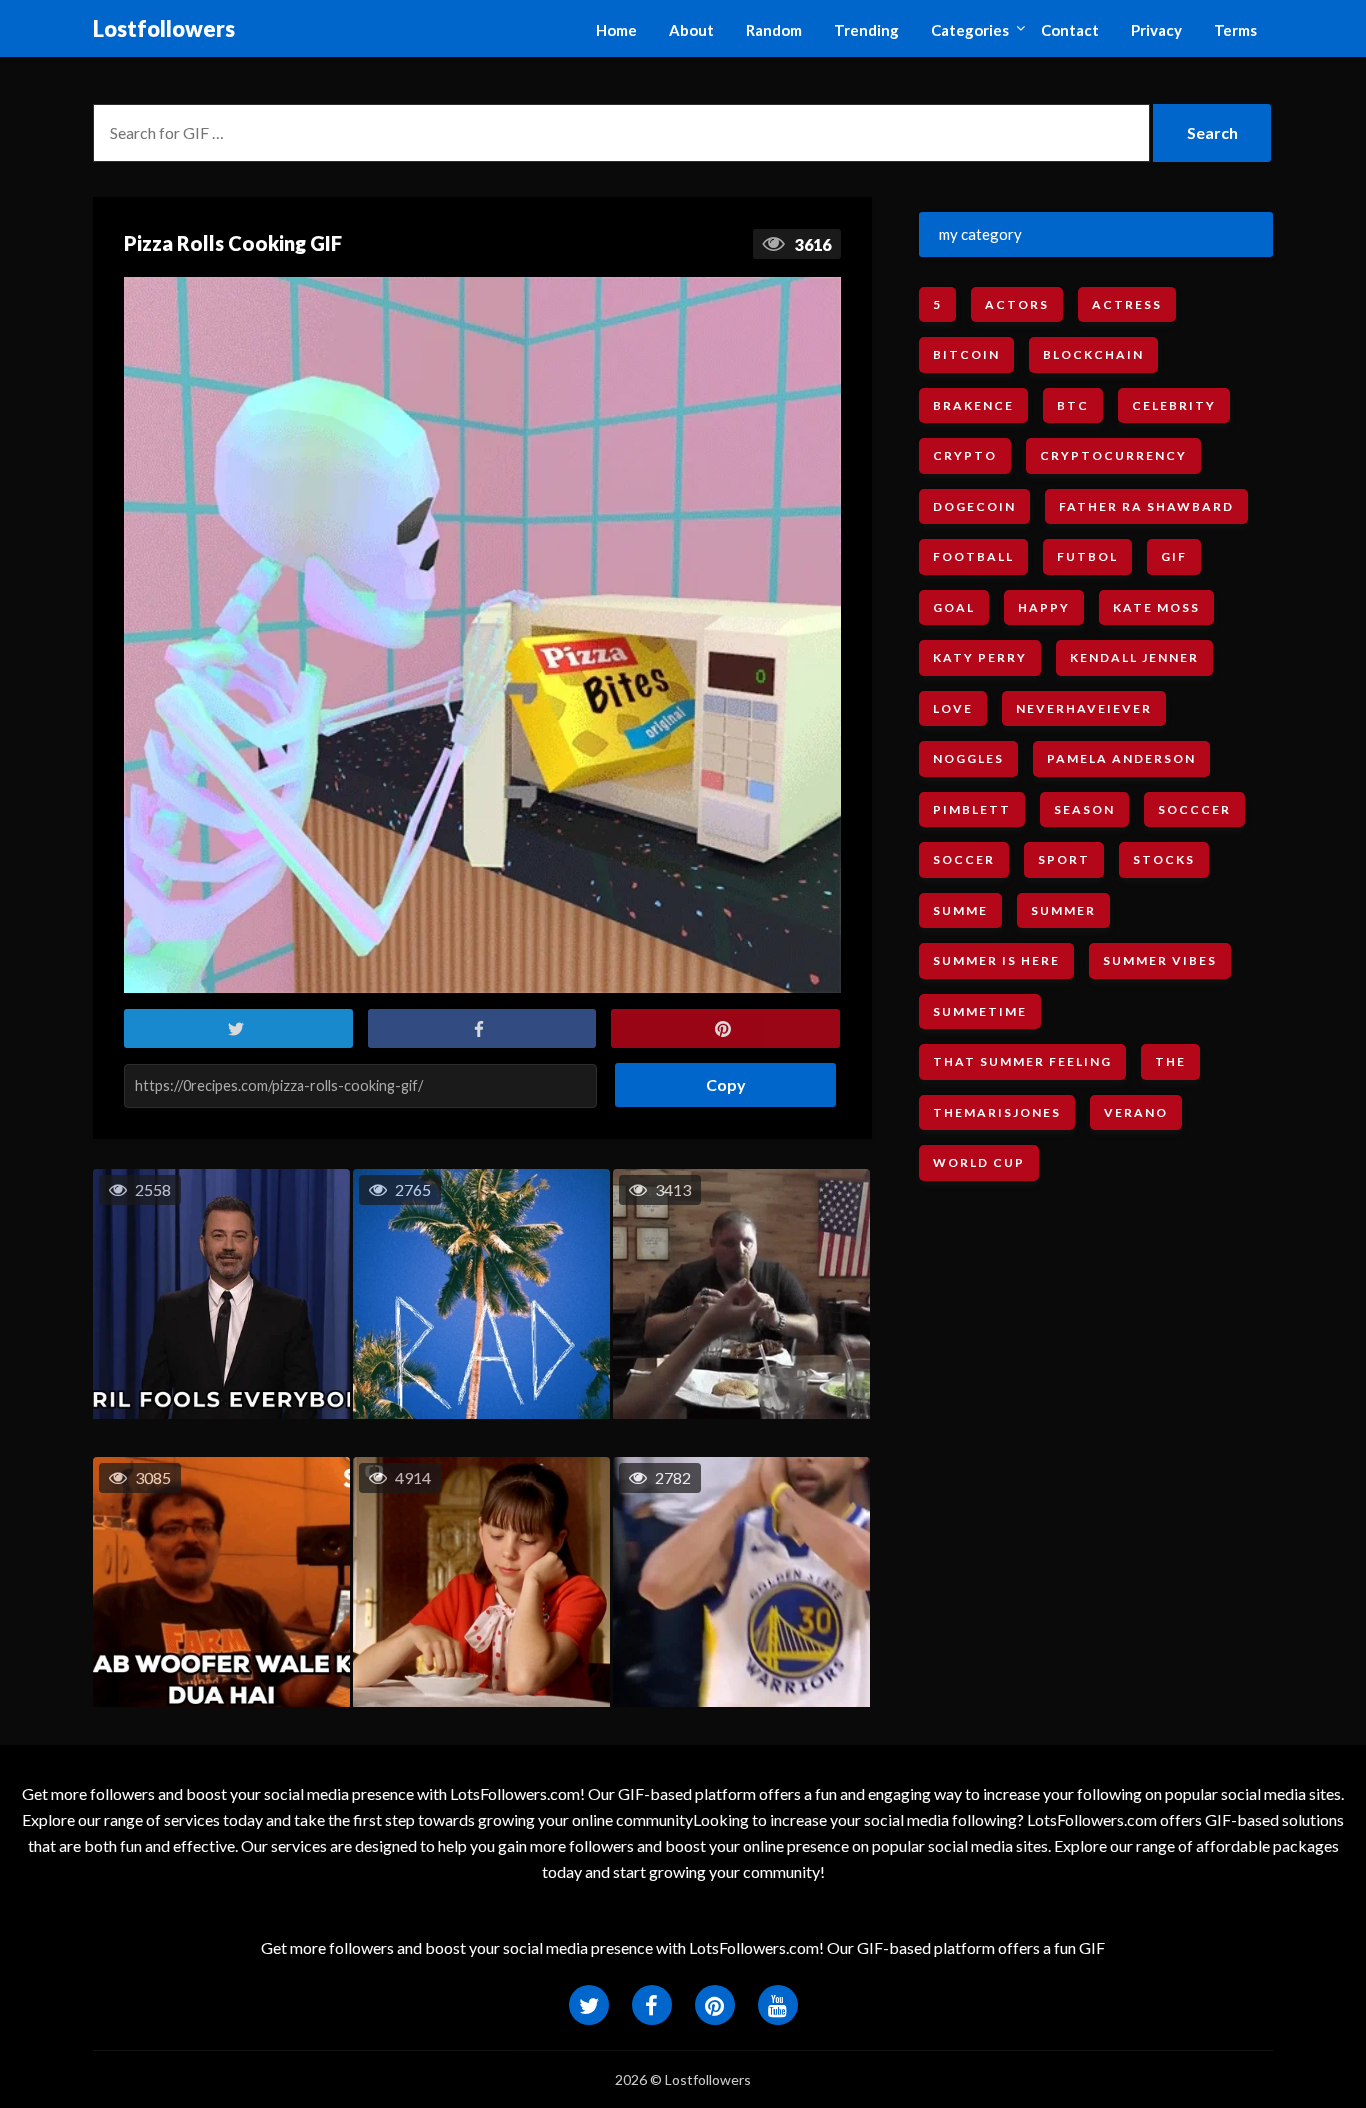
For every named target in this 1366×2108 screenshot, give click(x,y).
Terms (1235, 30)
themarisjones (997, 1112)
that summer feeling (1022, 1061)
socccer (1194, 809)
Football (973, 556)
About (691, 30)
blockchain (1093, 354)
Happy (1044, 607)
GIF (1174, 556)
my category (980, 234)
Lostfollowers (164, 28)
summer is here (996, 960)
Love (953, 708)
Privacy (1156, 30)
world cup (979, 1162)
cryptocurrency (1113, 455)
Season (1084, 809)
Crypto (965, 455)
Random (774, 30)
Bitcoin (966, 354)
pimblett (972, 809)
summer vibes (1160, 960)
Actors (1017, 304)
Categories (970, 30)
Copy (718, 1078)
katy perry (980, 657)
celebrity (1174, 405)
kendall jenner (1134, 657)
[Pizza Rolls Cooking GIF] (482, 635)
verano (1136, 1112)
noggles (968, 758)
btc (1073, 405)
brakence (973, 405)
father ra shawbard (1146, 506)
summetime (980, 1011)
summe (960, 910)
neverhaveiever (1084, 708)
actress (1127, 304)
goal (954, 607)
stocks (1164, 859)
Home (616, 30)
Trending (866, 30)
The (1170, 1061)
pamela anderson (1121, 758)
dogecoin (974, 506)
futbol (1087, 556)
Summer (1063, 910)
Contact (1070, 30)
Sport (1064, 859)
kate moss (1156, 607)
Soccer (964, 859)
